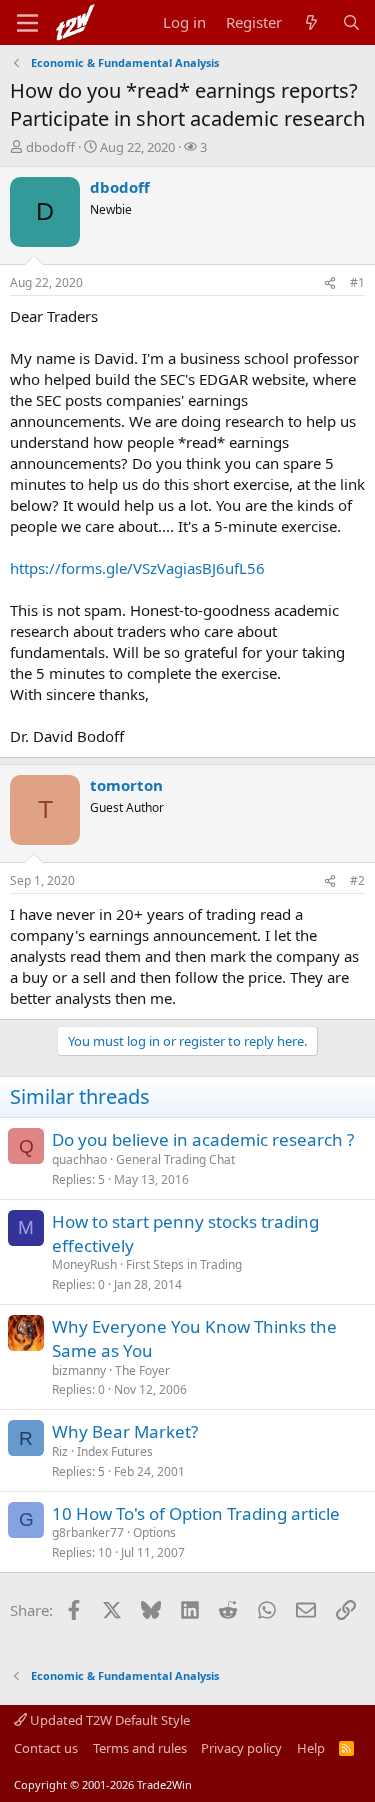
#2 (357, 880)
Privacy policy (241, 1748)
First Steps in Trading (184, 1264)
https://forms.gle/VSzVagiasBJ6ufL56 (137, 568)
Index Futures (115, 1451)
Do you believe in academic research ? (203, 1139)
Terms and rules (140, 1748)
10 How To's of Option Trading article (196, 1513)
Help (311, 1748)
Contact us (46, 1748)
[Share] (330, 283)
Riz (60, 1451)
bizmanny (79, 1370)
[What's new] (311, 22)
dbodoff (50, 147)
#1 (357, 282)
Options (154, 1532)
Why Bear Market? (125, 1431)
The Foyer (142, 1370)
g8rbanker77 (88, 1532)
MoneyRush (84, 1264)
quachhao (79, 1159)
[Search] (351, 22)
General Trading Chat (175, 1159)
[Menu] (27, 23)
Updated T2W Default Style (108, 1720)
